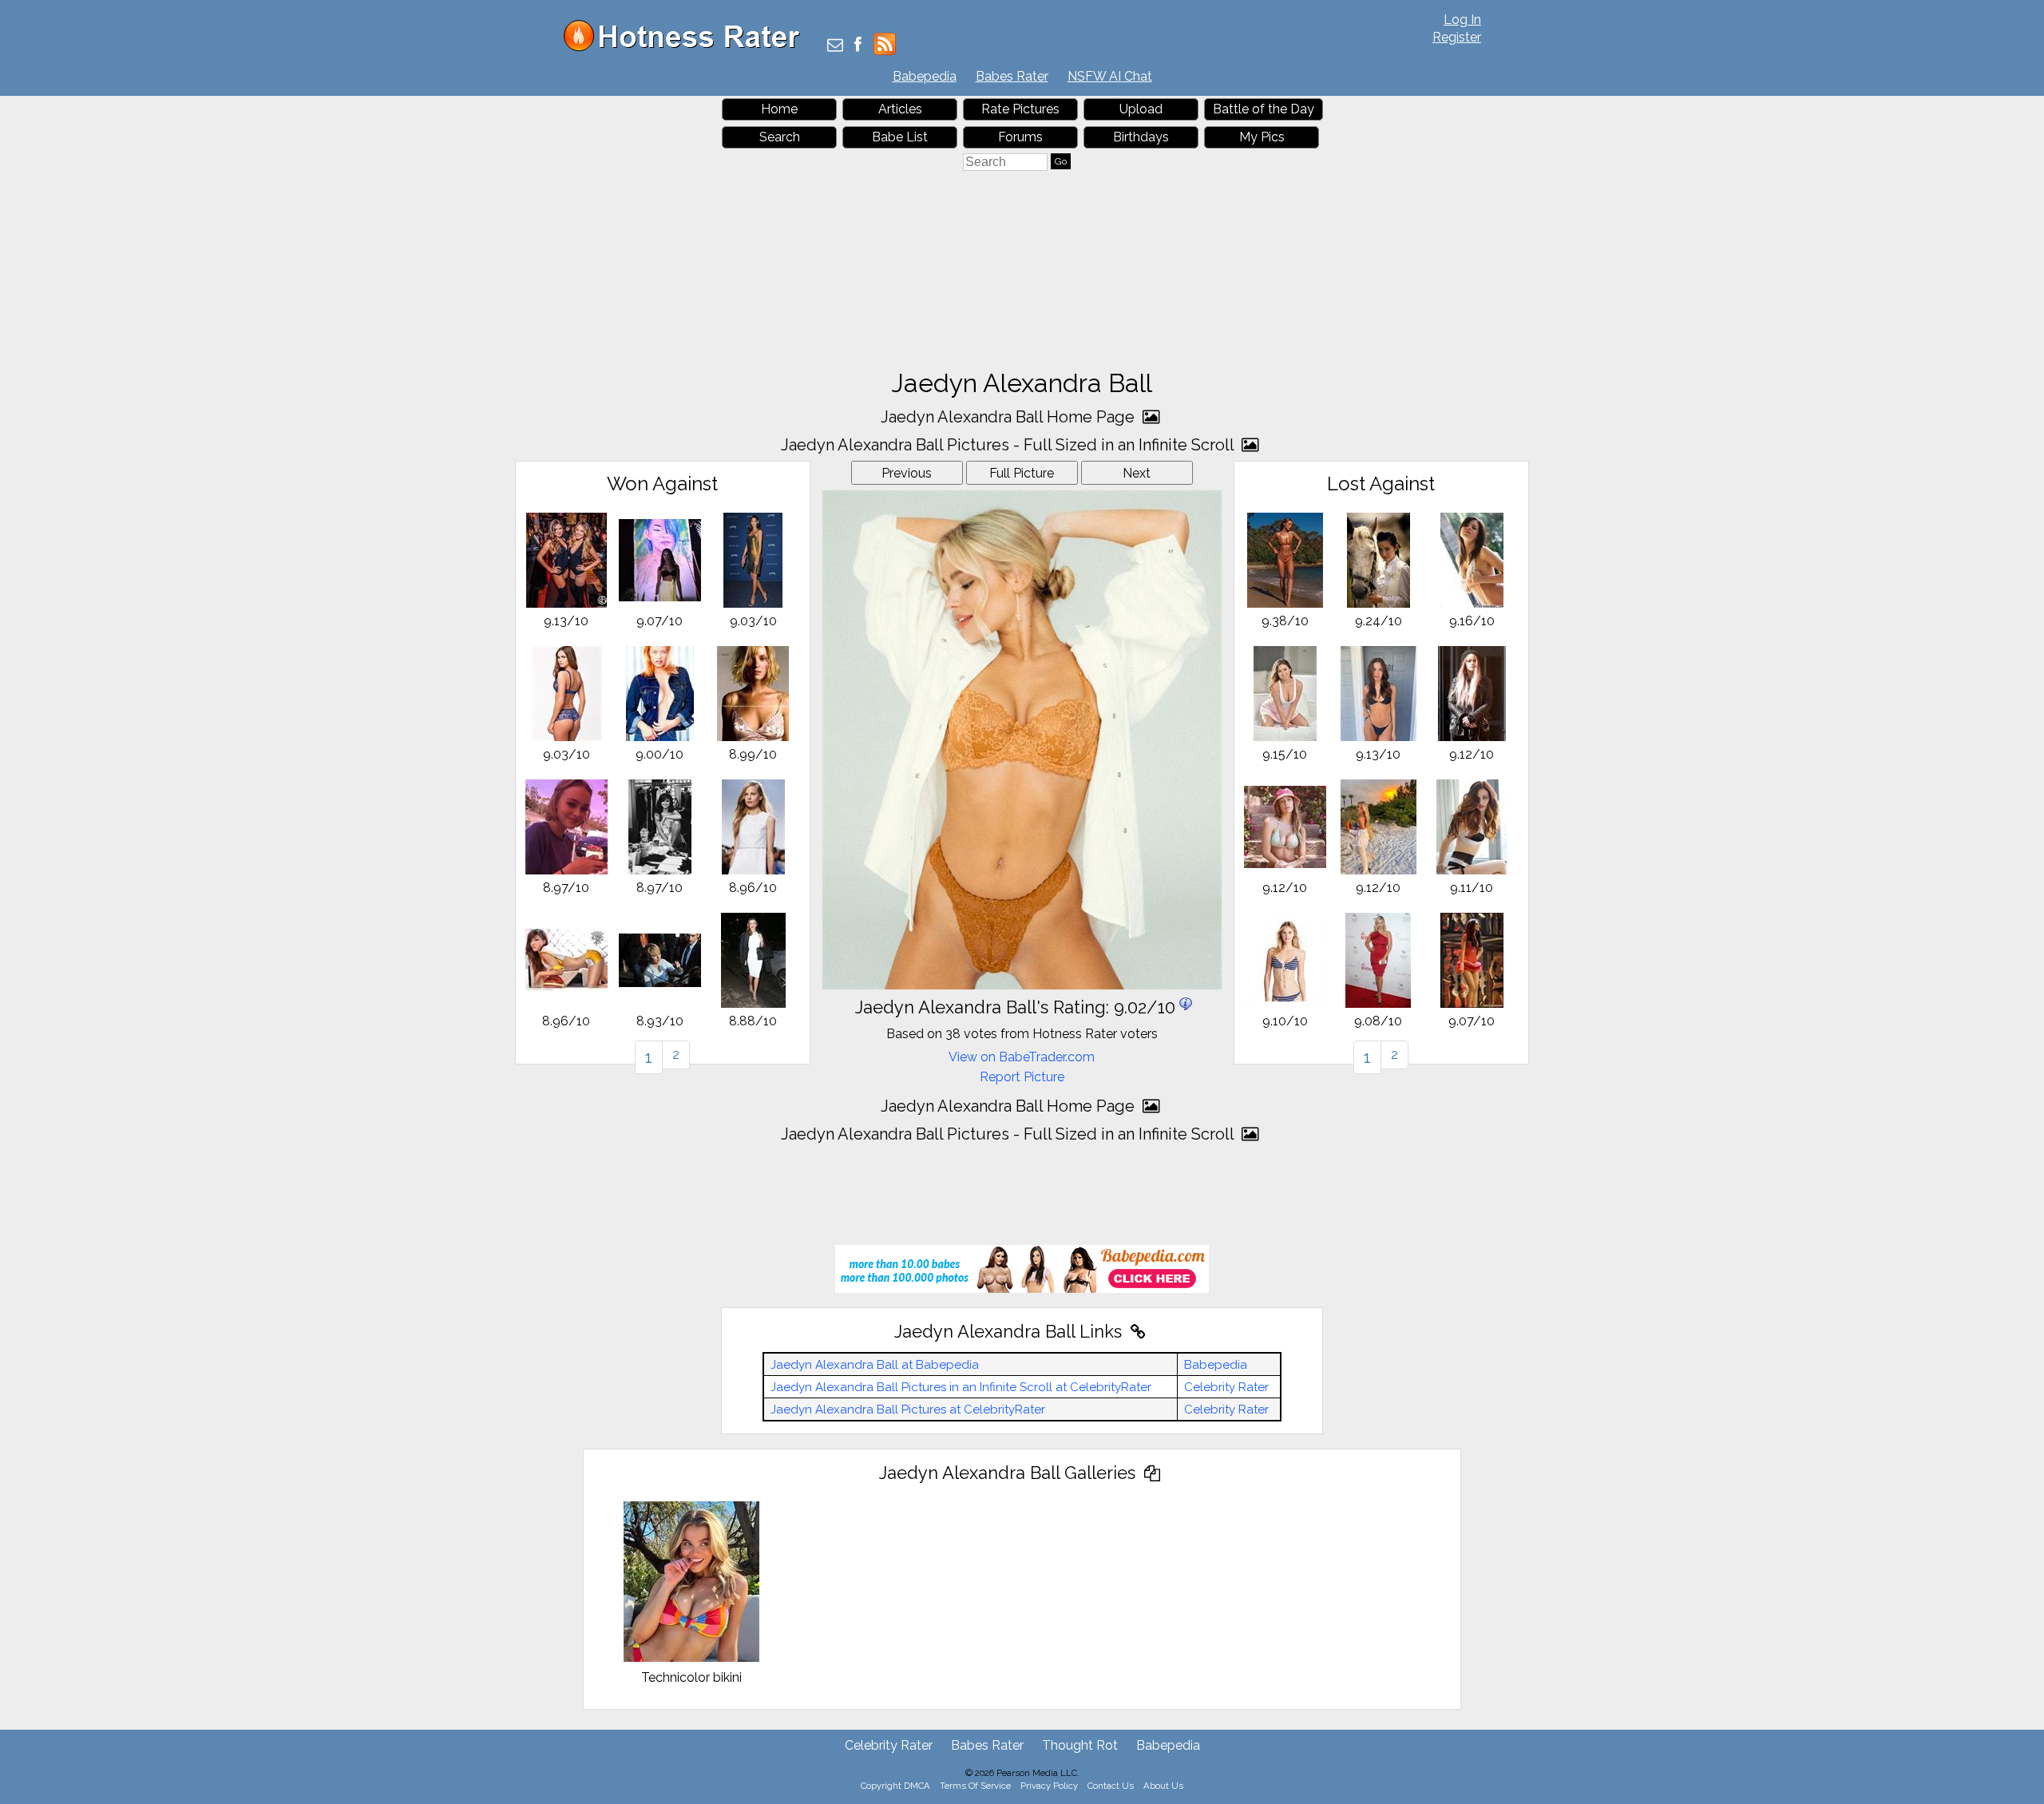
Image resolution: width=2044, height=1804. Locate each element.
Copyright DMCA (895, 1786)
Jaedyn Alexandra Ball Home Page (1010, 417)
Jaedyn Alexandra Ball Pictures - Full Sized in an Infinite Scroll (1009, 445)
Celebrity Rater (1226, 1387)
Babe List (900, 137)
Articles (900, 109)
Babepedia (925, 76)
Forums (1020, 137)
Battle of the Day (1264, 109)
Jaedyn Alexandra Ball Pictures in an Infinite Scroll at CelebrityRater (961, 1387)
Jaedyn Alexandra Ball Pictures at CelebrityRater (908, 1409)
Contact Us (1111, 1786)
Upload (1141, 109)
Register (1457, 37)
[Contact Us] (835, 46)
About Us (1163, 1786)
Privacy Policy (1049, 1786)
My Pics (1262, 137)
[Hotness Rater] (687, 48)
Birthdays (1141, 137)
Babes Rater (1012, 76)
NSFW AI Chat (1110, 76)
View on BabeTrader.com (1022, 1057)
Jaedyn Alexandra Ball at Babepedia (875, 1365)
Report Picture (1022, 1077)
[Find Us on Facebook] (858, 46)
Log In (1462, 20)
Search (780, 137)
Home (779, 109)
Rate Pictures (1020, 109)
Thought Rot (1080, 1745)
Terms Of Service (975, 1786)
